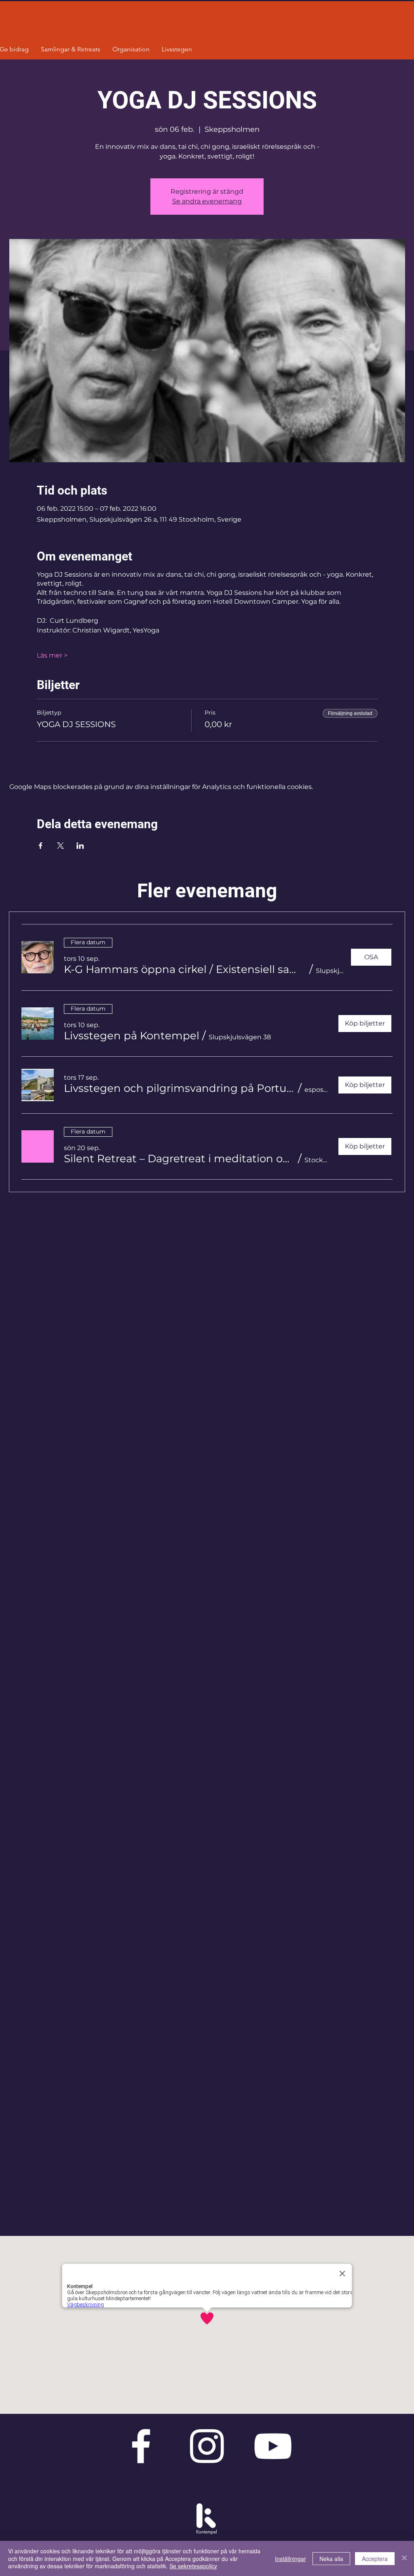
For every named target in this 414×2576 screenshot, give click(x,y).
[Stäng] (404, 2558)
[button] (185, 969)
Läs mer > (52, 655)
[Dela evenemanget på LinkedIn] (80, 846)
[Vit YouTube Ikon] (273, 2446)
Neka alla (331, 2559)
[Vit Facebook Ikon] (141, 2446)
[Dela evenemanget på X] (60, 846)
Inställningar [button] (290, 2559)
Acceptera (375, 2559)
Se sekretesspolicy (193, 2566)
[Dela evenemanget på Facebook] (41, 846)
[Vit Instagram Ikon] (207, 2446)
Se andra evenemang (207, 201)
